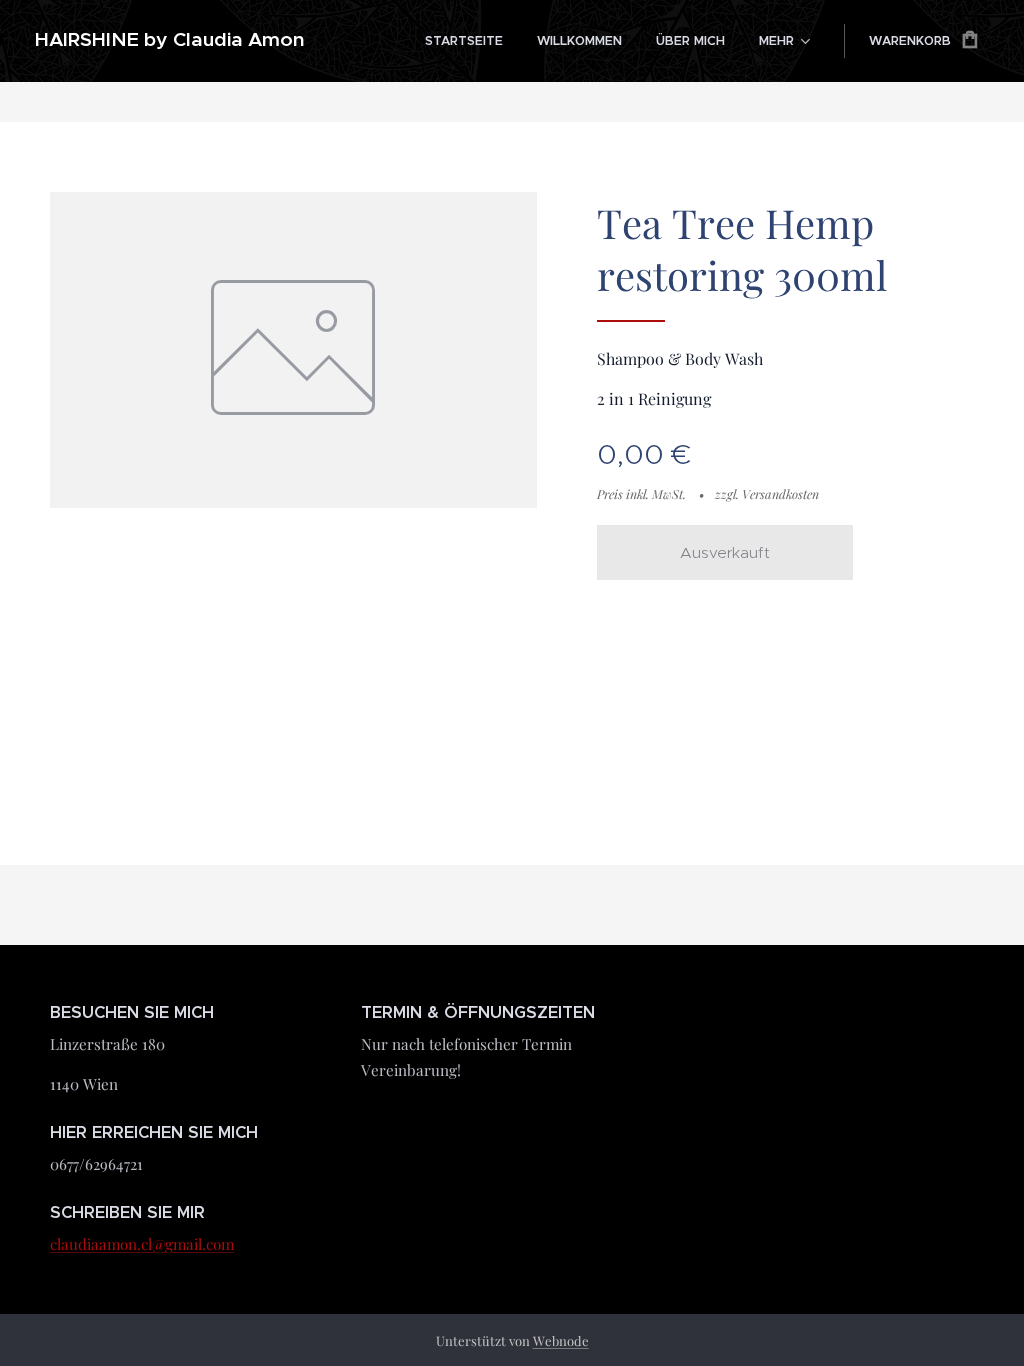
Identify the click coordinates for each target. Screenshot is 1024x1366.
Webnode (561, 1340)
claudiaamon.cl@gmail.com (142, 1244)
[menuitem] (464, 41)
